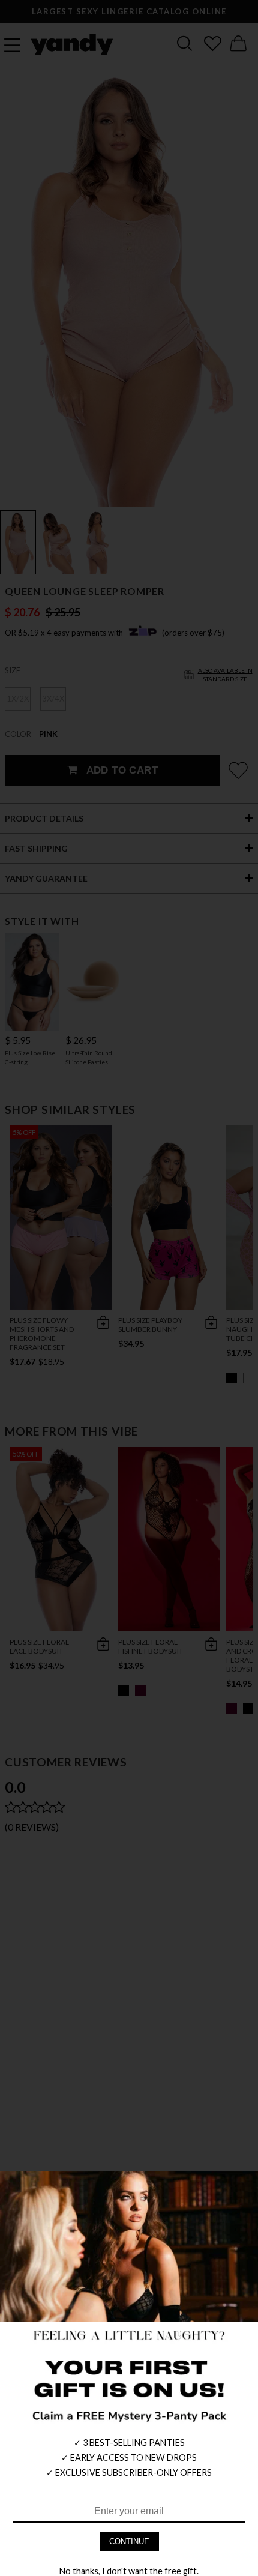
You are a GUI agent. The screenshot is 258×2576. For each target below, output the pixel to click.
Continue (129, 2541)
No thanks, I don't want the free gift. (129, 2571)
